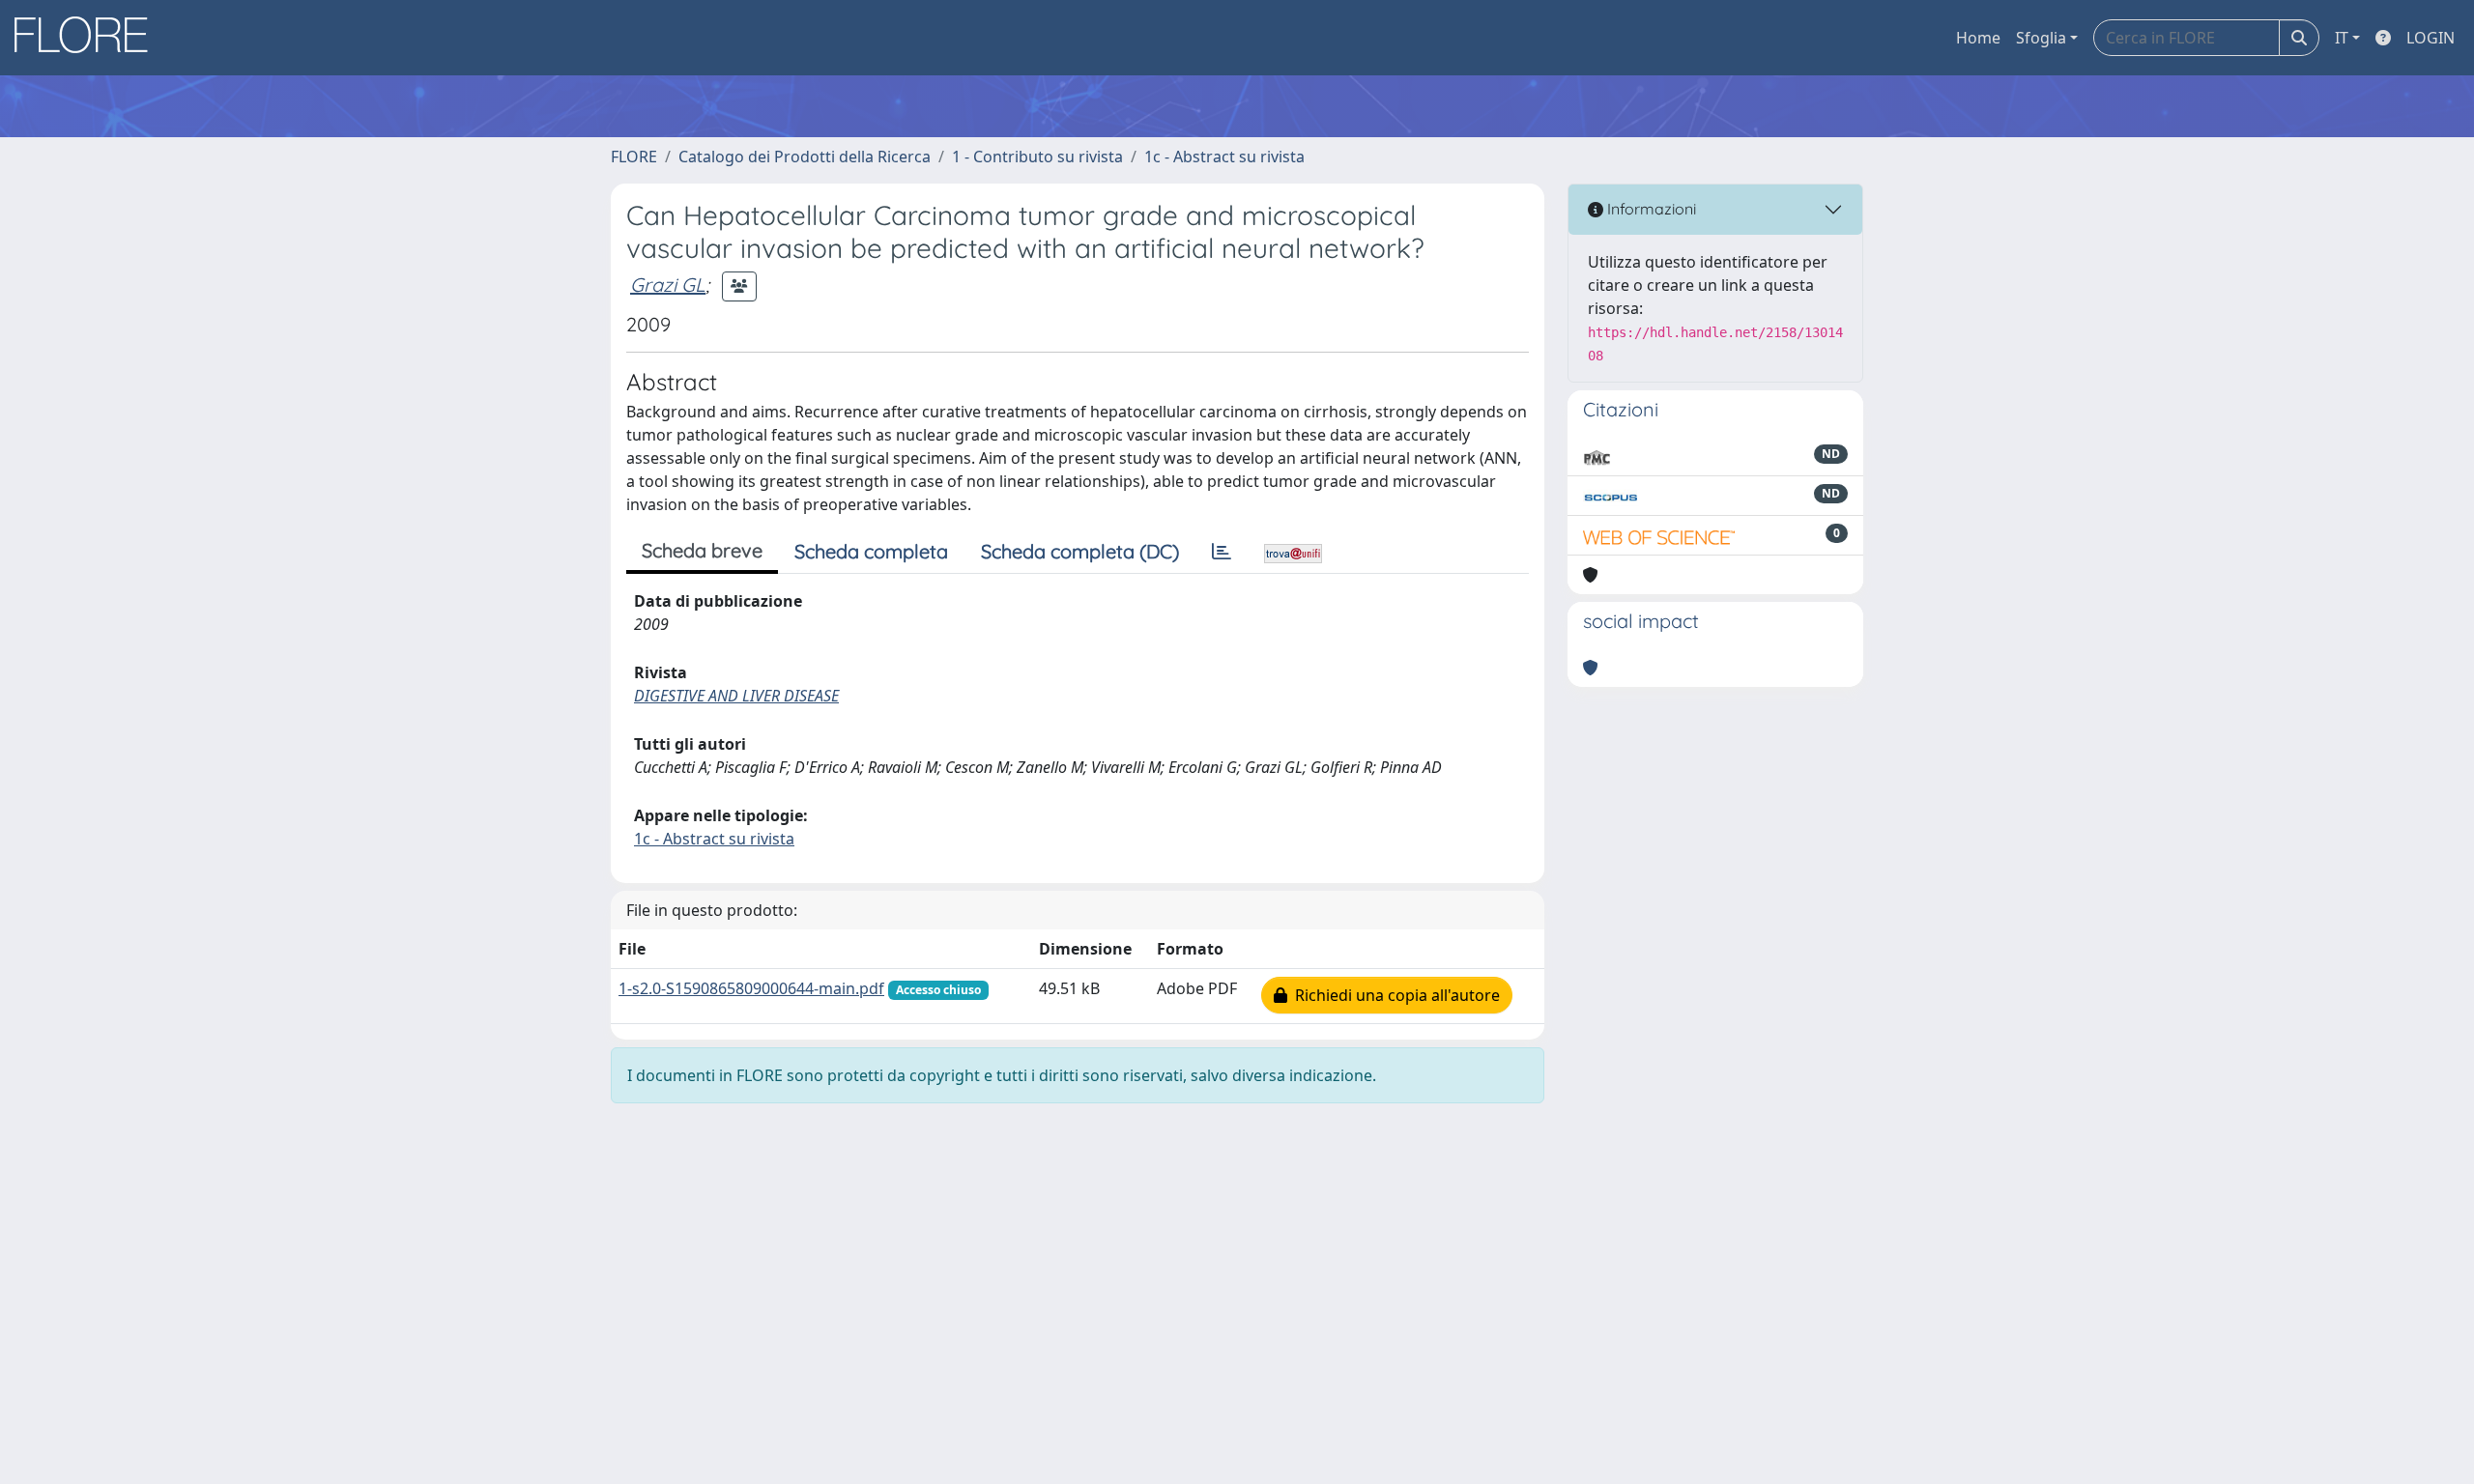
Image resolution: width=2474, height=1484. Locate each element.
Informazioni (1650, 209)
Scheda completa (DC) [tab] (1080, 551)
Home (1978, 38)
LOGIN (2431, 38)
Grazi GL (668, 285)
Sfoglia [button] (2041, 38)
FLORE (634, 157)
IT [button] (2342, 38)
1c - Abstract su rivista (1224, 157)
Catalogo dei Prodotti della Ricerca (805, 157)
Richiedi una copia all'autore (1394, 995)
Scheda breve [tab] (702, 550)
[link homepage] (88, 38)
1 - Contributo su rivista (1037, 157)
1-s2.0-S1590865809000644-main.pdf (751, 988)
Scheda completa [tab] (871, 551)
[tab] (1222, 552)
